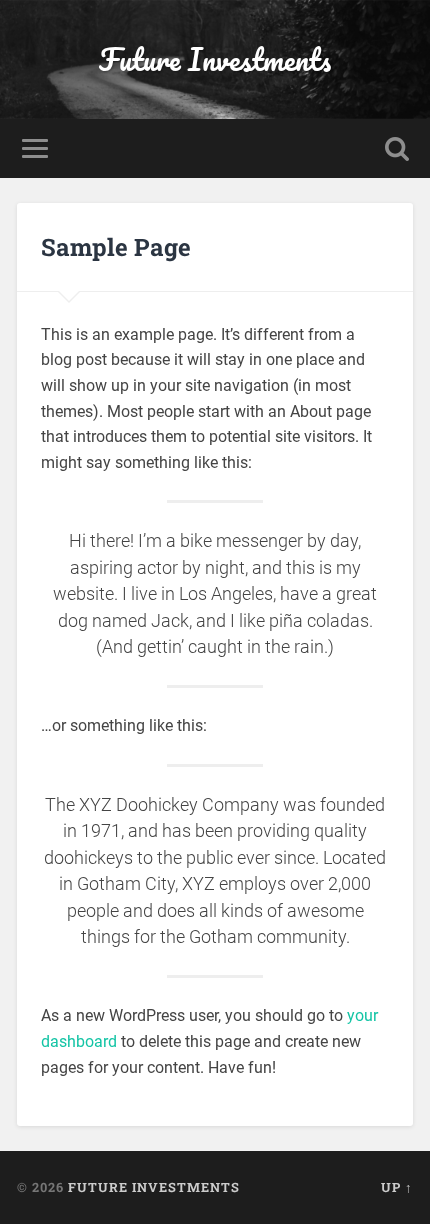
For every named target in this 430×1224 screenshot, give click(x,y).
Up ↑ (397, 1187)
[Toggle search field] (397, 148)
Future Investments (215, 59)
